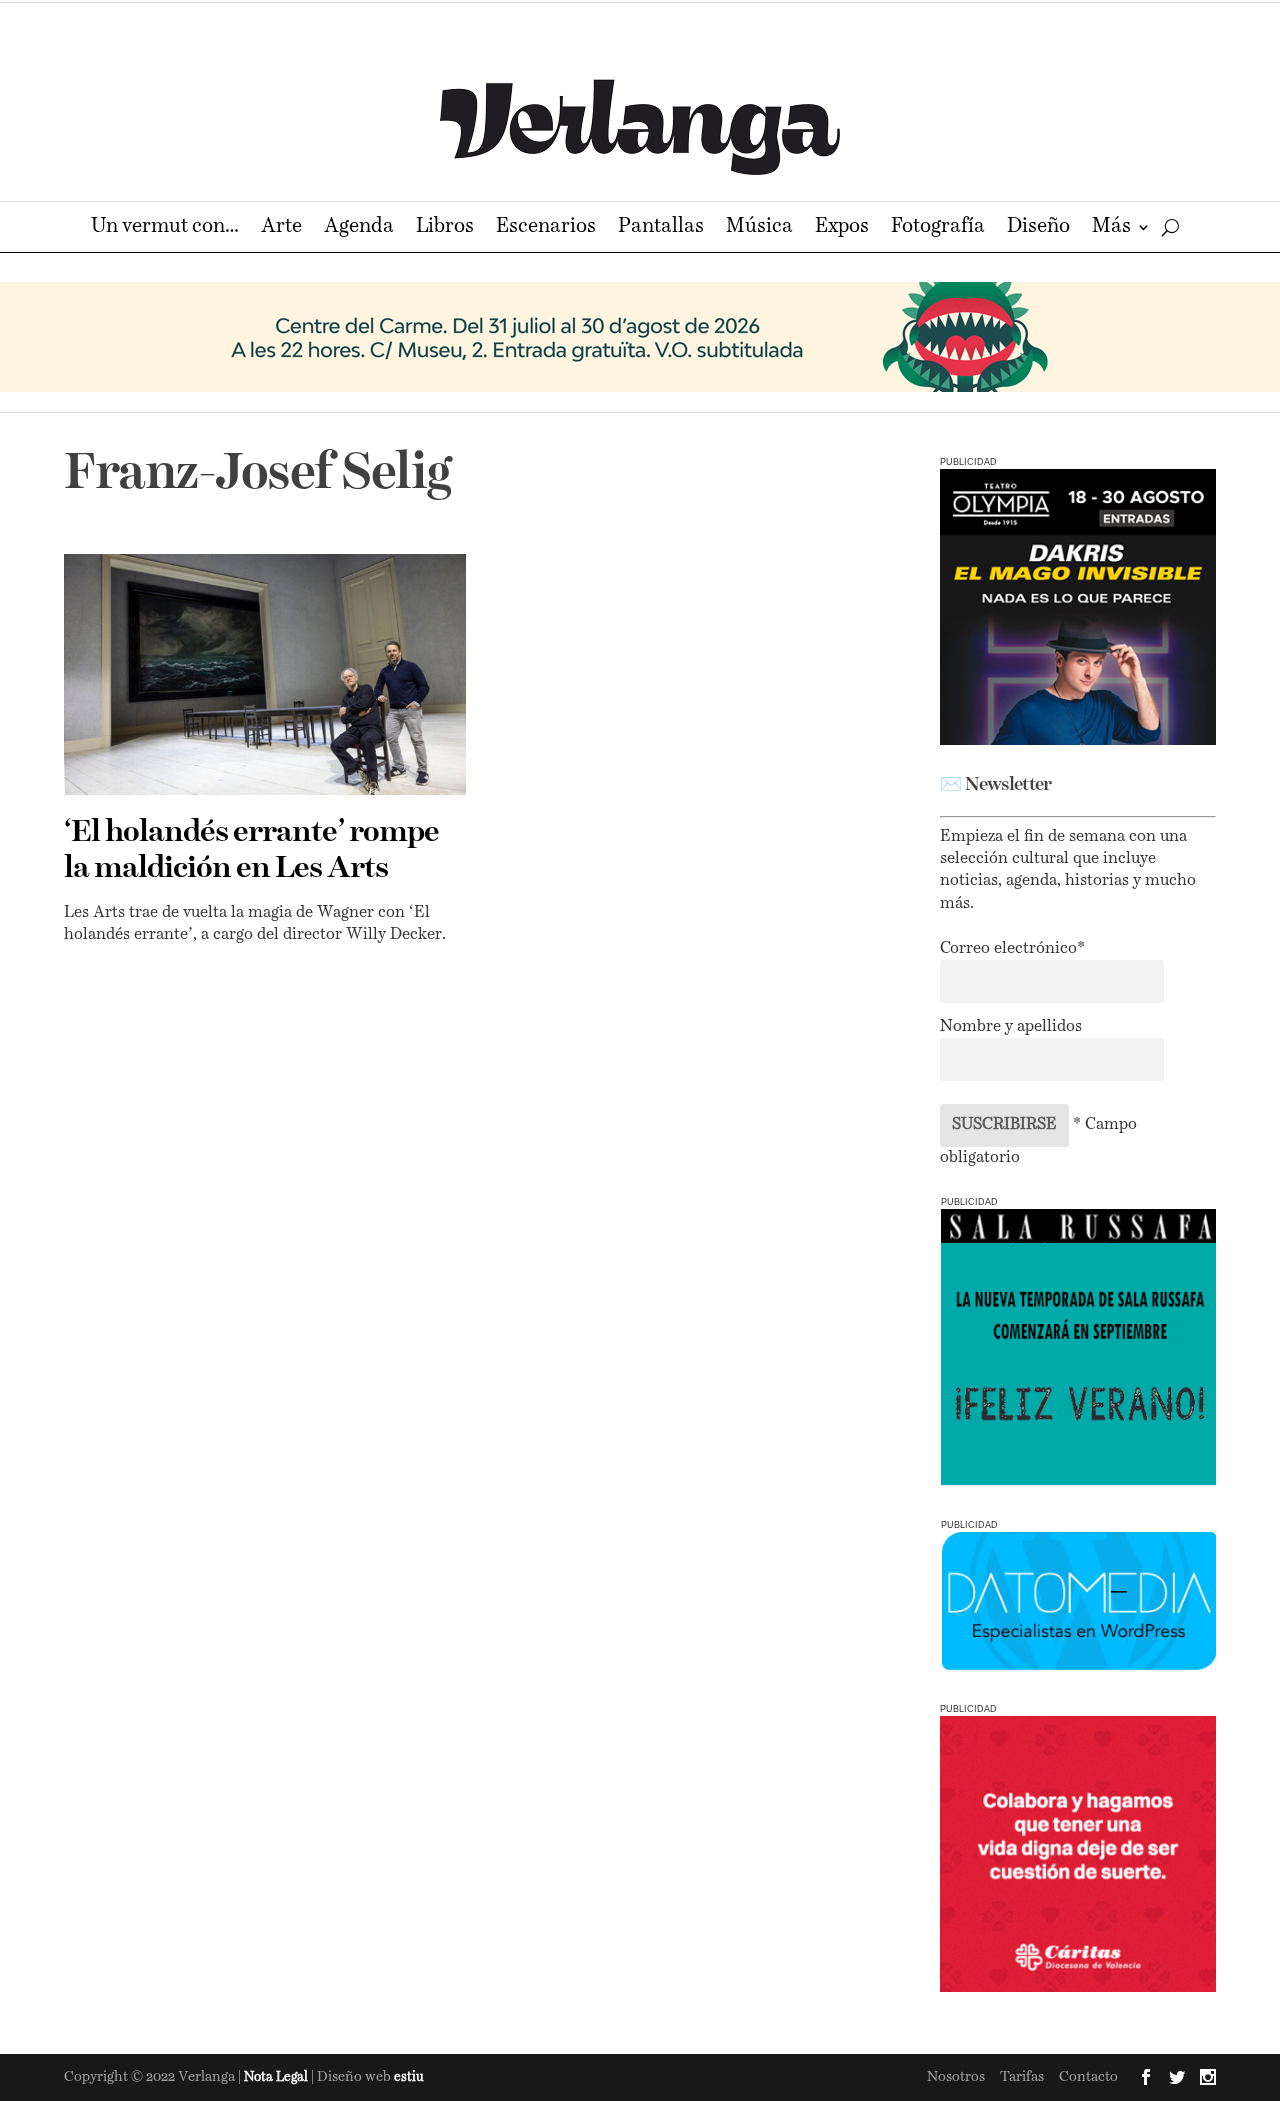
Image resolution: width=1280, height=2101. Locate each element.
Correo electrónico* (1012, 949)
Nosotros (956, 2077)
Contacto (1088, 2077)
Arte (281, 228)
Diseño (1038, 228)
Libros (445, 228)
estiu (409, 2077)
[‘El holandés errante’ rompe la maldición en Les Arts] (265, 674)
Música (759, 228)
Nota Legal (277, 2077)
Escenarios (546, 228)
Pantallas (661, 228)
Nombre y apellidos (1011, 1027)
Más (1111, 228)
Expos (842, 228)
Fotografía (938, 228)
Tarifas (1022, 2077)
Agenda (359, 228)
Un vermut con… (165, 228)
